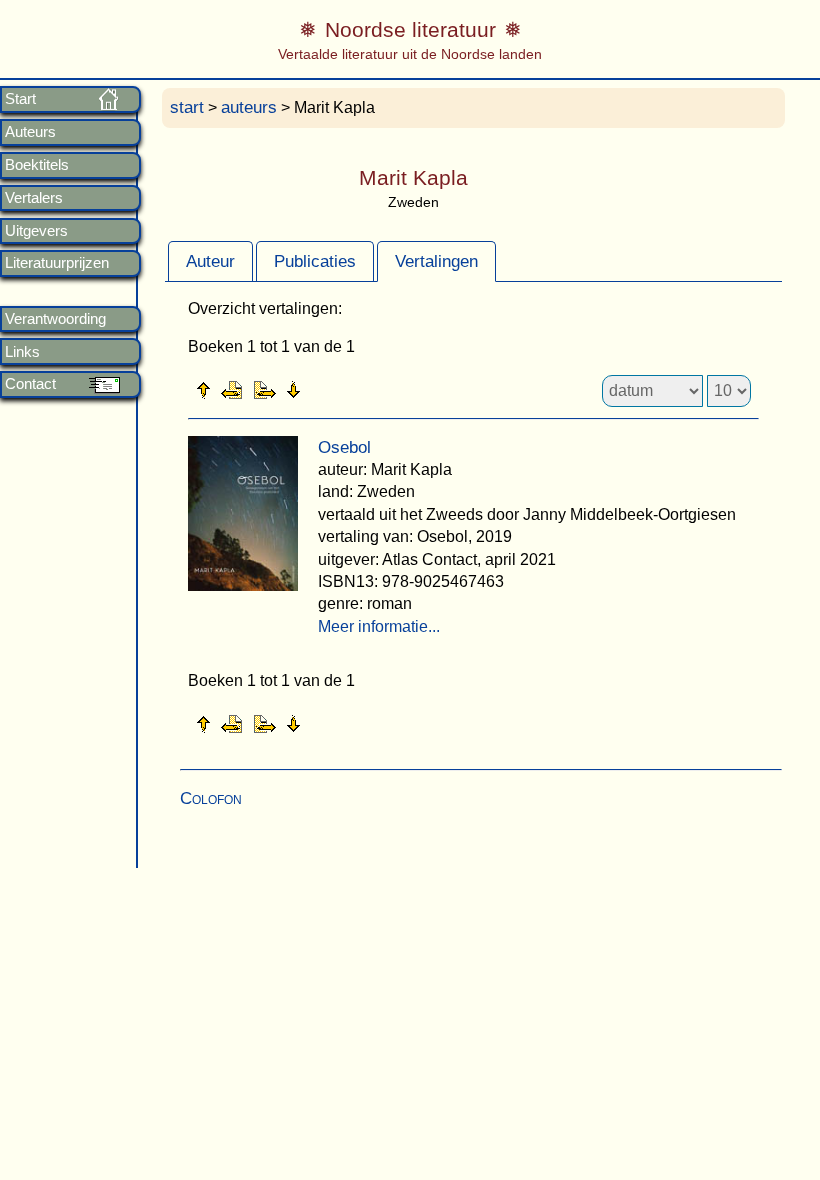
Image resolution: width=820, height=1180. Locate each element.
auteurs (249, 107)
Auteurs (30, 132)
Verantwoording (55, 319)
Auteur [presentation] (210, 261)
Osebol (344, 447)
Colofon (211, 798)
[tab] (210, 261)
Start (20, 99)
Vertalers (34, 198)
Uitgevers (36, 231)
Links (22, 352)
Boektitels (37, 165)
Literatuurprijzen (57, 263)
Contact (30, 384)
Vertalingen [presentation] (436, 261)
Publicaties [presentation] (315, 261)
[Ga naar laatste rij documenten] (343, 389)
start (187, 107)
